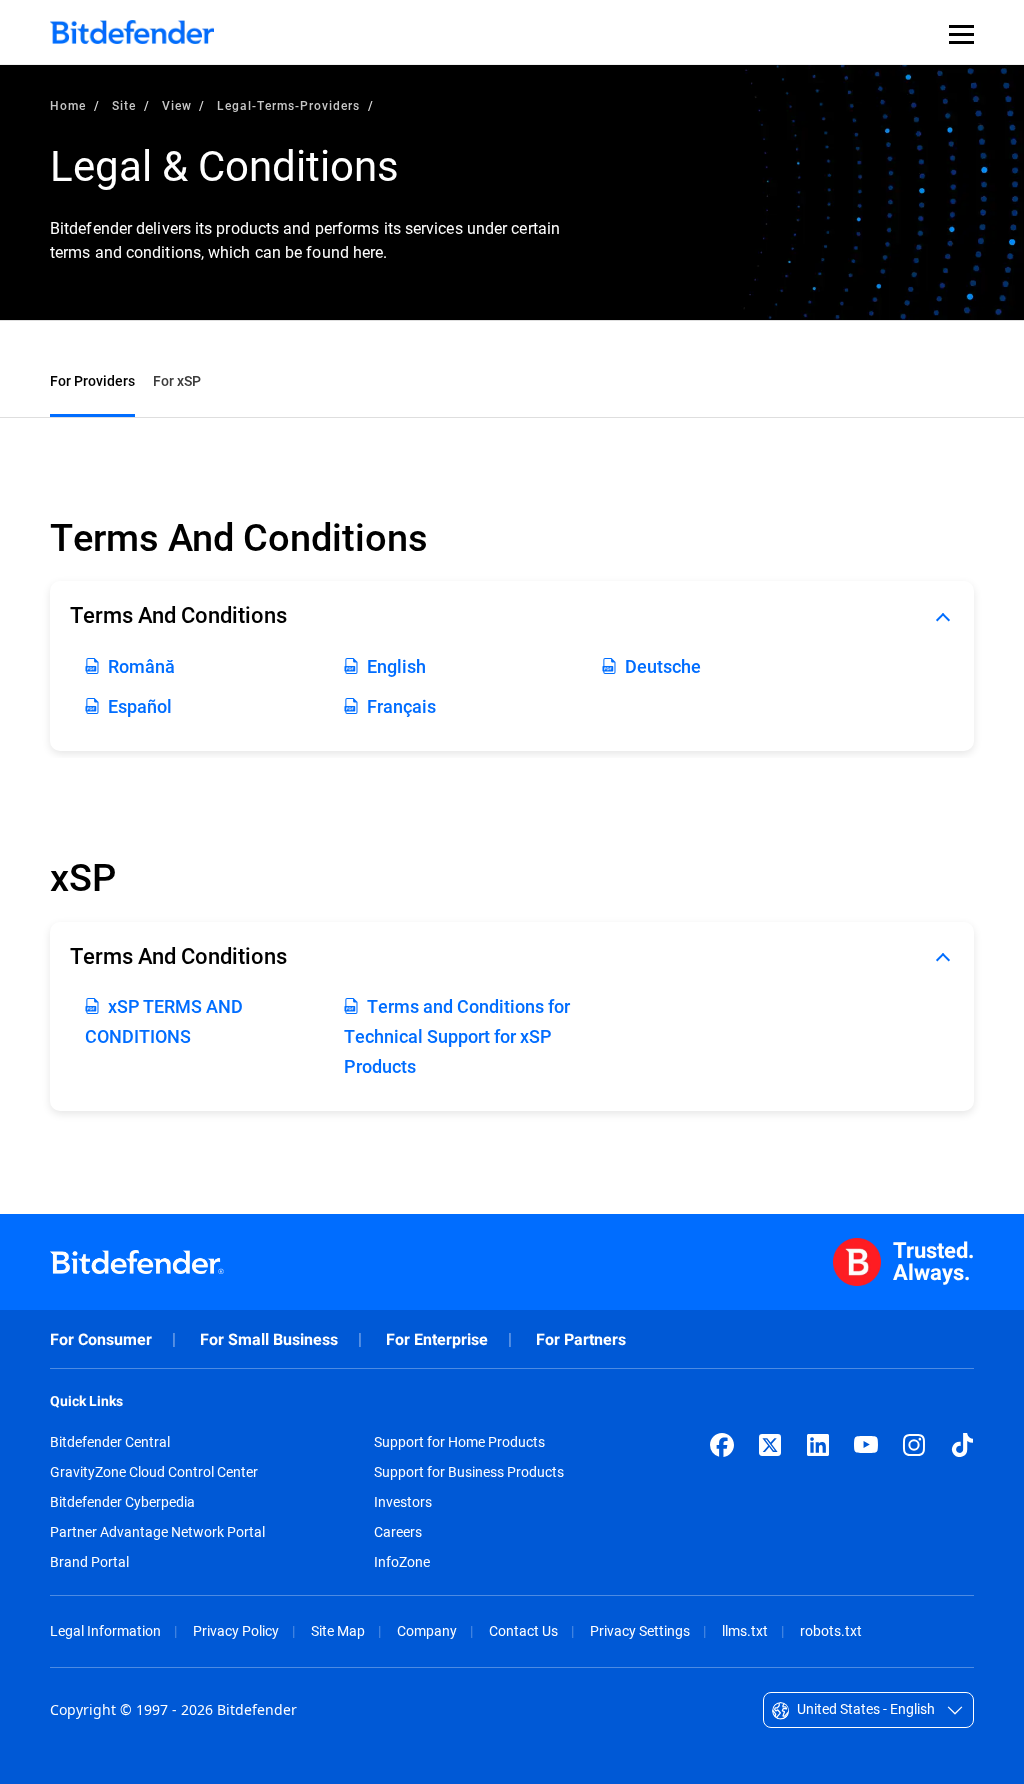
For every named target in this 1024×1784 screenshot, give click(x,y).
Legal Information (105, 1630)
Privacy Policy (236, 1630)
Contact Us (523, 1630)
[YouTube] (866, 1445)
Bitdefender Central (110, 1442)
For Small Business (269, 1339)
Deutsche (663, 666)
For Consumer (101, 1339)
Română (141, 666)
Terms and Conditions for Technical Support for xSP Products (457, 1036)
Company (427, 1630)
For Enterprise (437, 1339)
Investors (403, 1502)
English (396, 666)
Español (140, 706)
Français (401, 706)
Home (68, 105)
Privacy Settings (640, 1630)
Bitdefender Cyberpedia (122, 1502)
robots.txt (831, 1630)
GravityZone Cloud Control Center (154, 1472)
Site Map (338, 1630)
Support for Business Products (469, 1472)
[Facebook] (722, 1445)
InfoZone (402, 1562)
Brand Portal (89, 1562)
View (177, 105)
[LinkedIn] (818, 1445)
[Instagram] (914, 1445)
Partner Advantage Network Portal (157, 1532)
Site (124, 105)
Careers (398, 1532)
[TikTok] (962, 1445)
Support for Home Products (459, 1442)
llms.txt (745, 1630)
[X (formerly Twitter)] (770, 1445)
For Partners (581, 1339)
